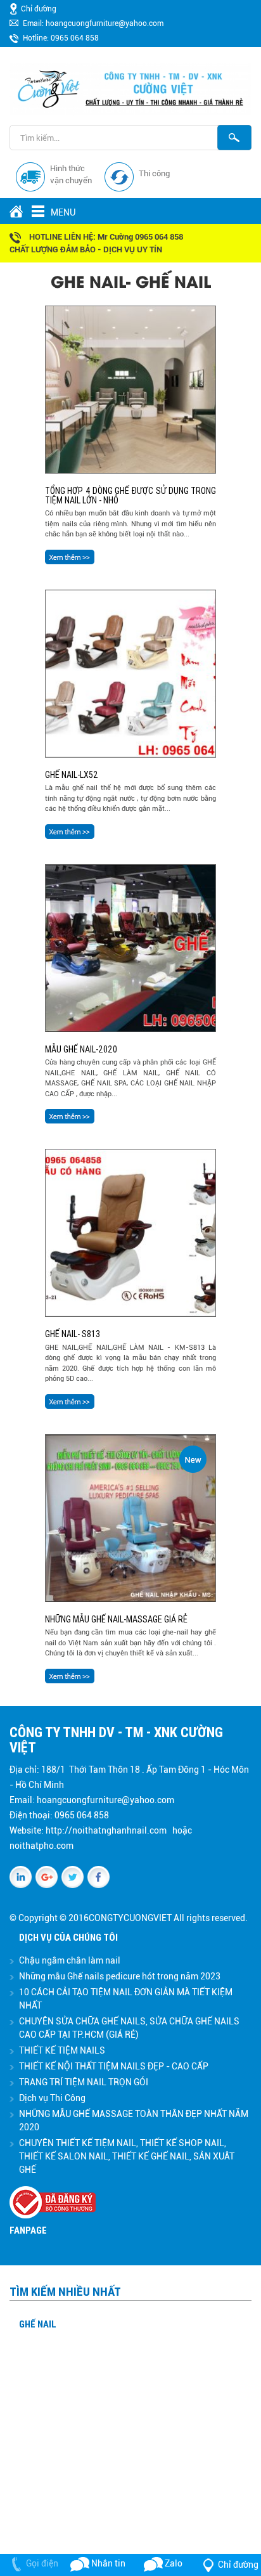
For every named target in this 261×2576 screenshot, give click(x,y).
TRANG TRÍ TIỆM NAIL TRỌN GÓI (84, 2082)
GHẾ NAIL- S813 (73, 1334)
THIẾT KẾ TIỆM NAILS (62, 2050)
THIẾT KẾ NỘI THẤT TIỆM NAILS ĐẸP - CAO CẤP (114, 2066)
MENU (41, 214)
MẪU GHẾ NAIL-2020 (81, 1049)
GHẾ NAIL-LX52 (72, 775)
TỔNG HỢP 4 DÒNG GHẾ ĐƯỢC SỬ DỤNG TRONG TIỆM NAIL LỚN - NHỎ (130, 495)
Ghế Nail (38, 2324)
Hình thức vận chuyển (71, 175)
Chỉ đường (39, 9)
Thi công (154, 173)
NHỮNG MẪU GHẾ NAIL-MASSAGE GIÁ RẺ (116, 1619)
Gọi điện (42, 2563)
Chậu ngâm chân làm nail (70, 1960)
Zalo (173, 2563)
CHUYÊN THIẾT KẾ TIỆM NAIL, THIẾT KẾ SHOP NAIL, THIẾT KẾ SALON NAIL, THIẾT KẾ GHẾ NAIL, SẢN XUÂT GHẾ (127, 2156)
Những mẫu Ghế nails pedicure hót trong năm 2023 (120, 1976)
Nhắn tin (107, 2563)
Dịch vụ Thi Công (52, 2098)
